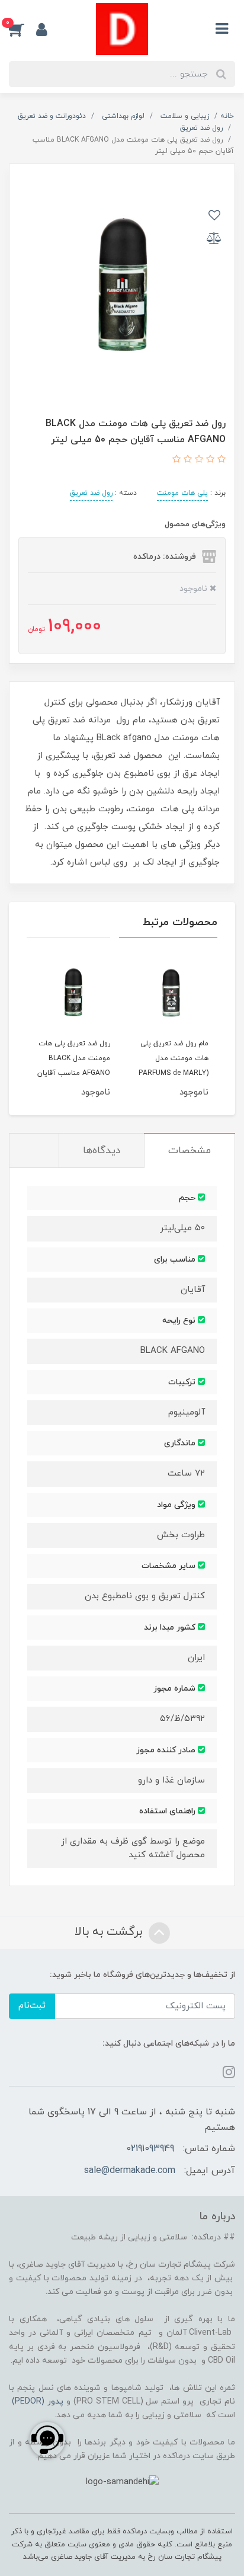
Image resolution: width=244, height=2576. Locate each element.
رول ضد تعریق (91, 493)
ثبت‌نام (32, 2006)
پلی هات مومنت (182, 493)
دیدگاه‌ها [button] (102, 1151)
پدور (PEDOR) (38, 2401)
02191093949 (150, 2149)
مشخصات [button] (190, 1151)
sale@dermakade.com (130, 2171)
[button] (23, 29)
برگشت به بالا (110, 1932)
